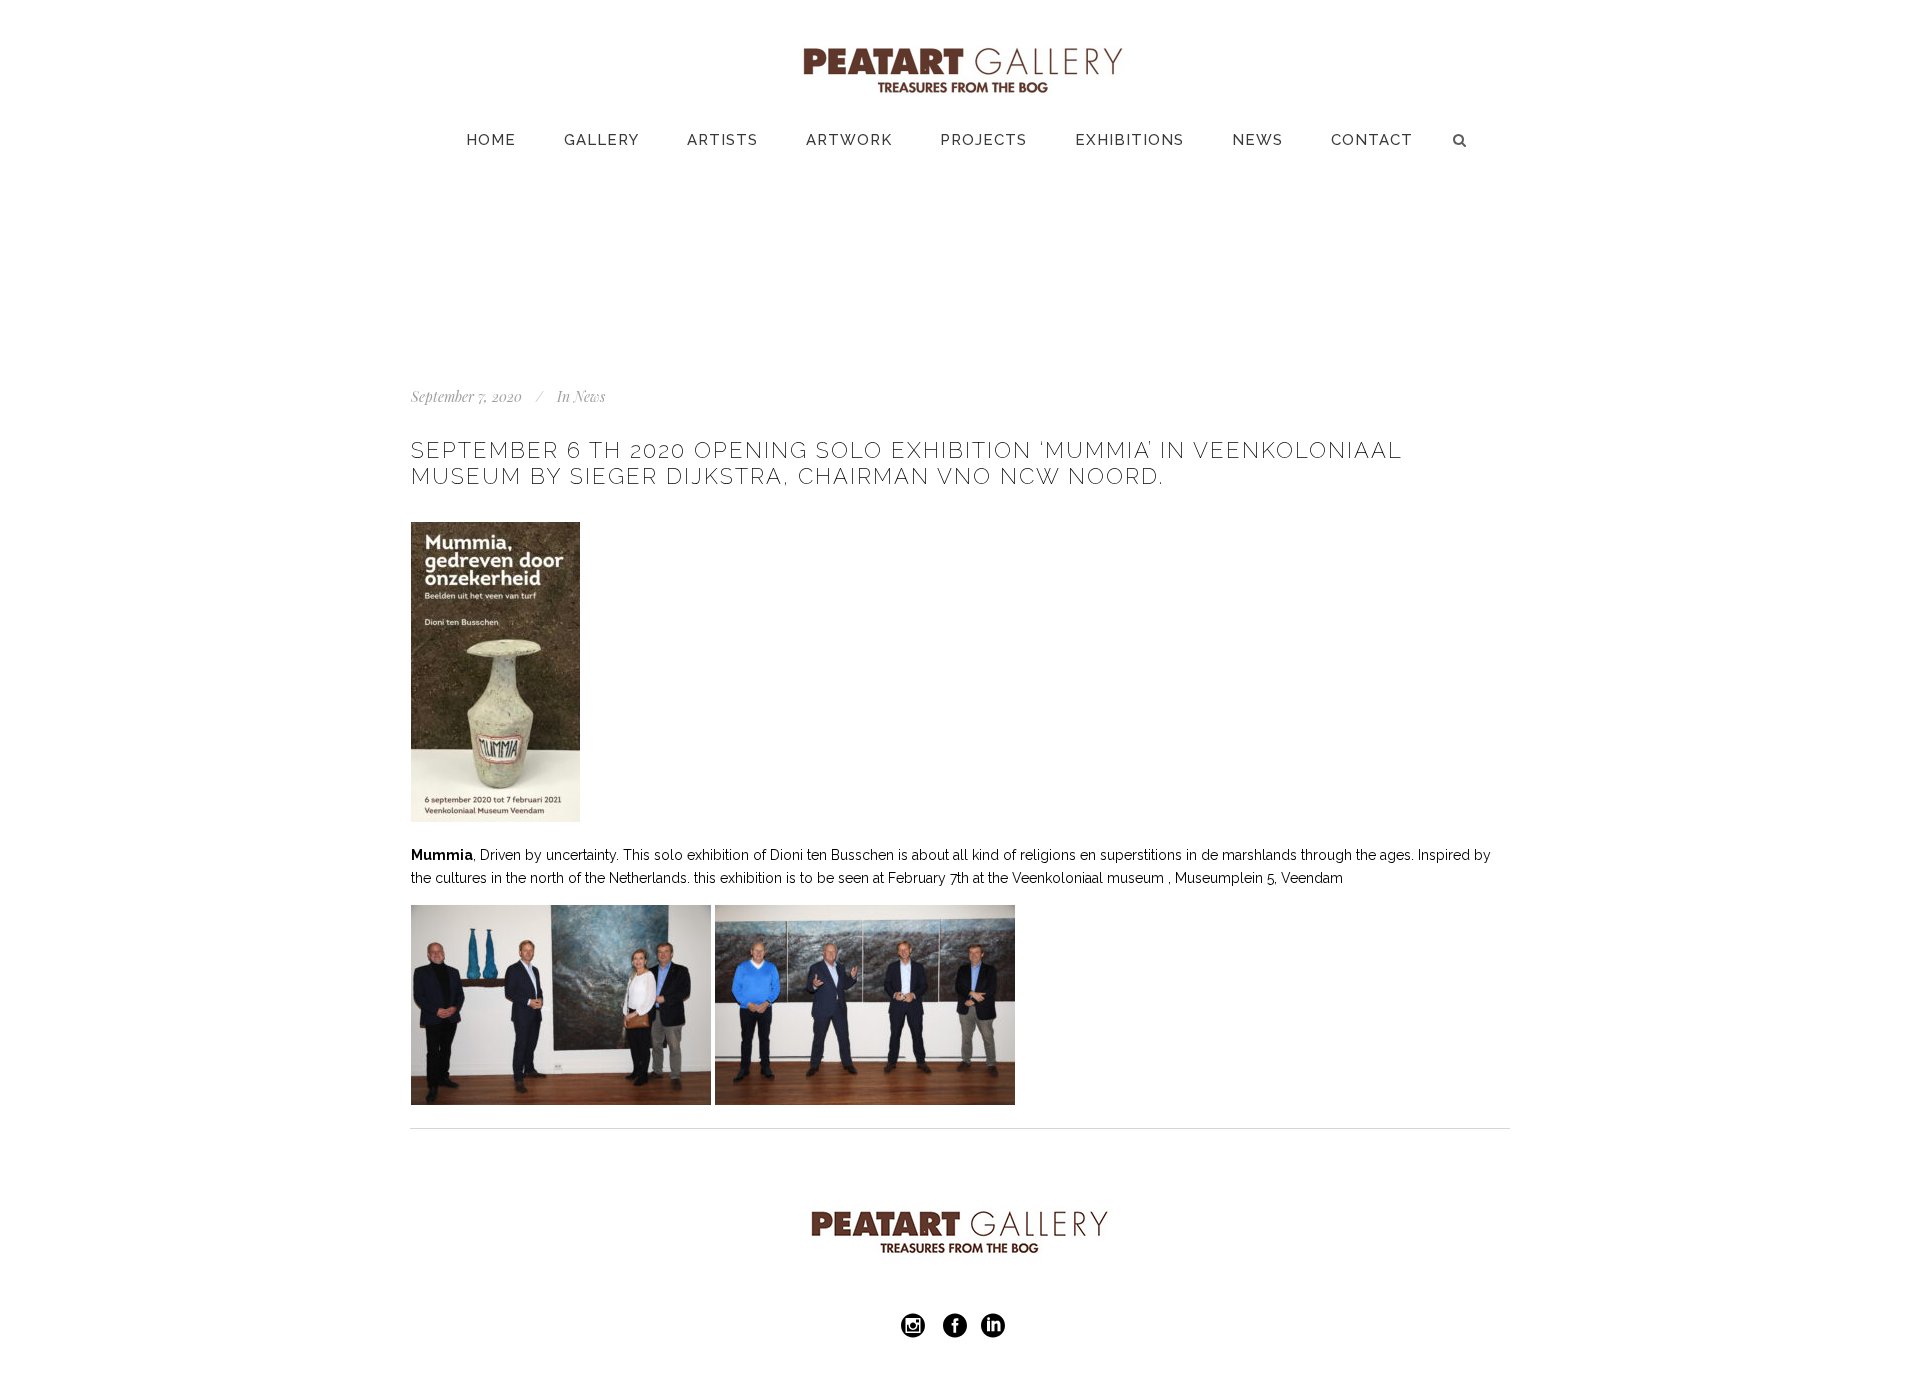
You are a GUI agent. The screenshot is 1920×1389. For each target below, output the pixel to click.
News (589, 396)
